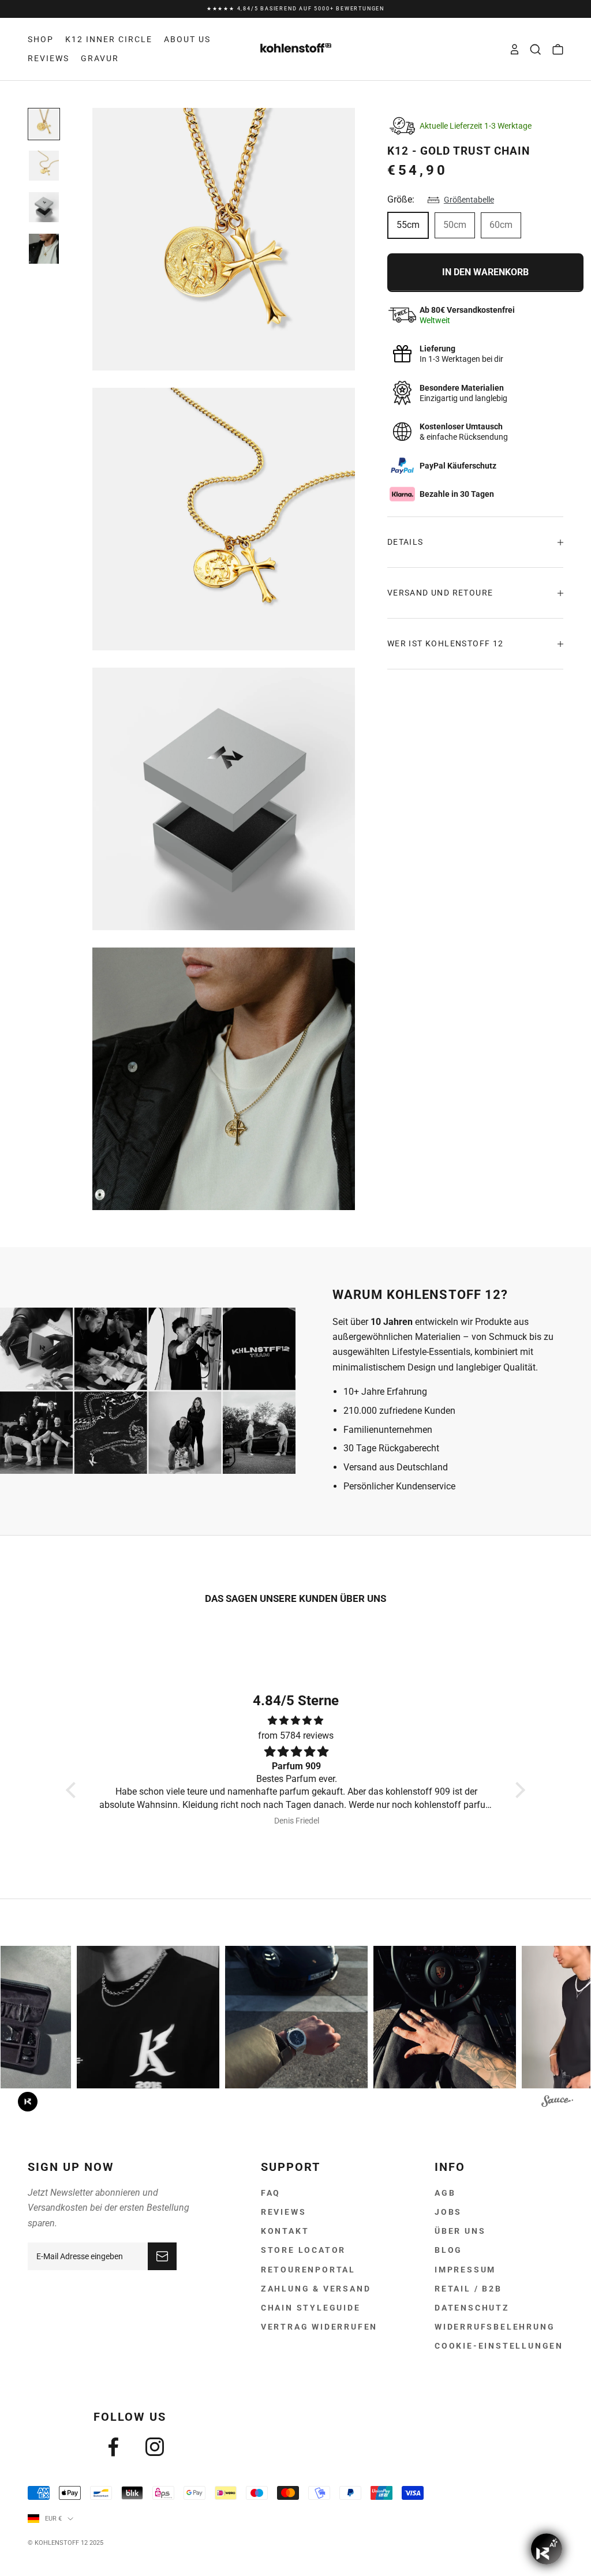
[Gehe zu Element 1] (44, 124)
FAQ (271, 2193)
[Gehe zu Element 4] (44, 249)
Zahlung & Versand (316, 2289)
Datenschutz (472, 2308)
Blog (448, 2250)
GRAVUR (100, 58)
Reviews (284, 2212)
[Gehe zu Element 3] (44, 207)
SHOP (41, 39)
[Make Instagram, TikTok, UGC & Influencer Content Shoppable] (557, 2103)
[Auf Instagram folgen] (155, 2447)
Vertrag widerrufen (319, 2327)
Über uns (460, 2231)
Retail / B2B (468, 2289)
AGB (445, 2193)
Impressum (465, 2270)
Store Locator (303, 2250)
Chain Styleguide (311, 2308)
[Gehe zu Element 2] (44, 166)
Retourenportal (308, 2270)
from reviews (296, 1736)
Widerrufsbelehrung (495, 2327)
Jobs (448, 2212)
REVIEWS (48, 58)
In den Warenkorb (485, 272)
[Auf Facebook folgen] (113, 2447)
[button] (74, 1790)
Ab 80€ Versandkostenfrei (295, 9)
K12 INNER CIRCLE (109, 39)
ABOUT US (187, 39)
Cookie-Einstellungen (499, 2346)
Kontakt (285, 2231)
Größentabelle (469, 200)
